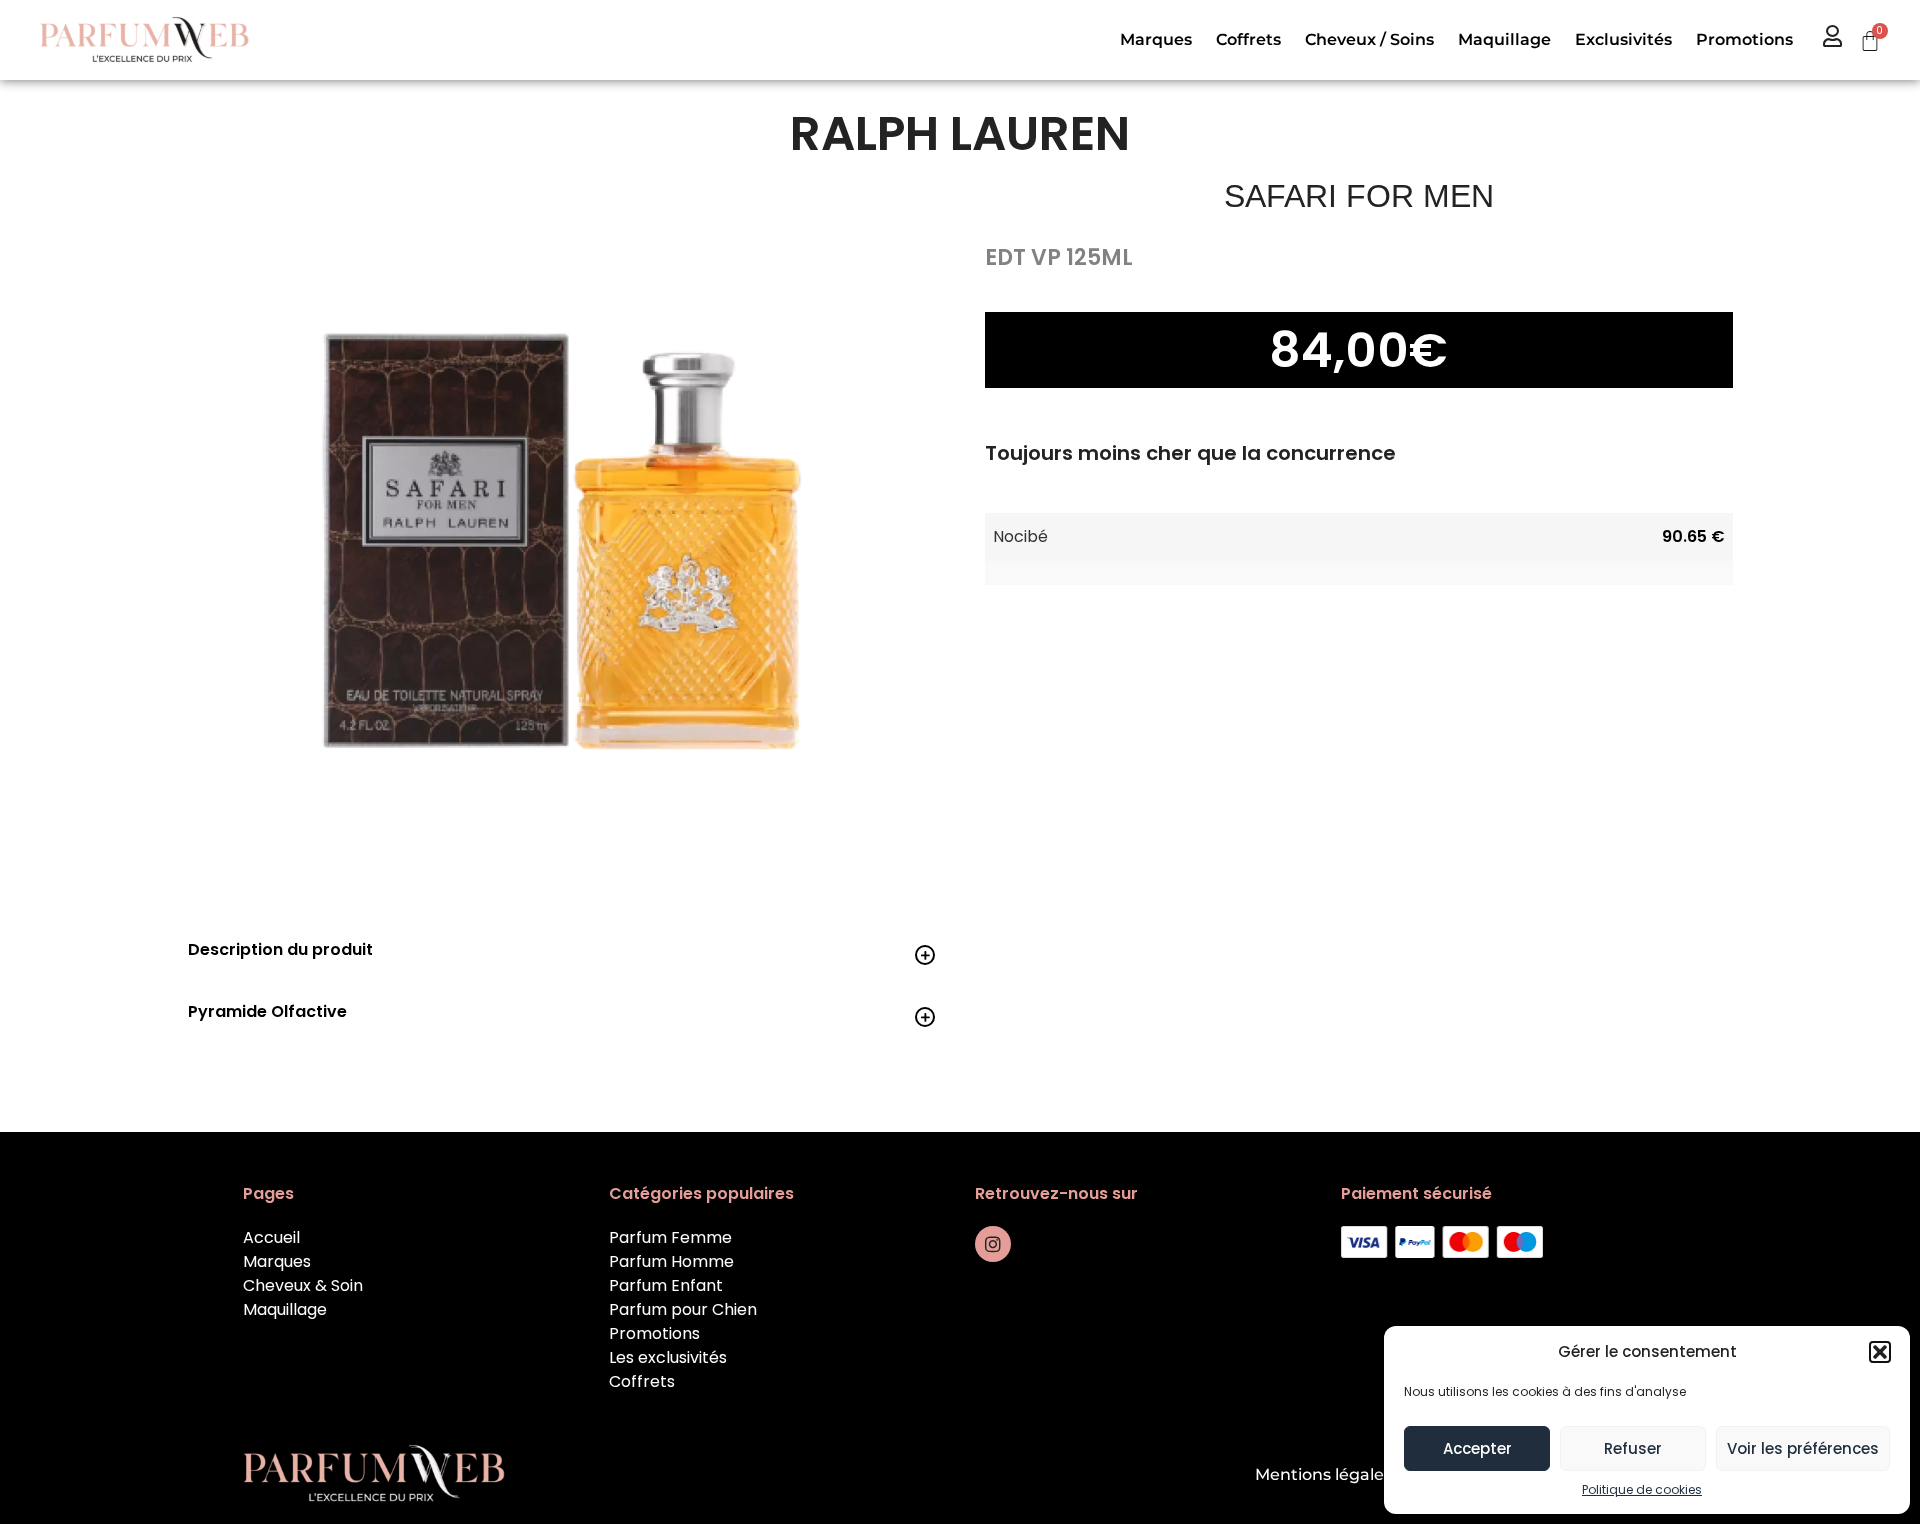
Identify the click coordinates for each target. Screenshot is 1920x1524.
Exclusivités (1623, 39)
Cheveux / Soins (1369, 39)
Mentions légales (1323, 1474)
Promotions (1744, 39)
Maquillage (1504, 39)
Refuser (1633, 1448)
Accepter (1477, 1448)
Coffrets (1248, 39)
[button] (1880, 1352)
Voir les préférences (1803, 1448)
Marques (1156, 39)
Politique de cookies (1642, 1489)
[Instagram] (993, 1244)
